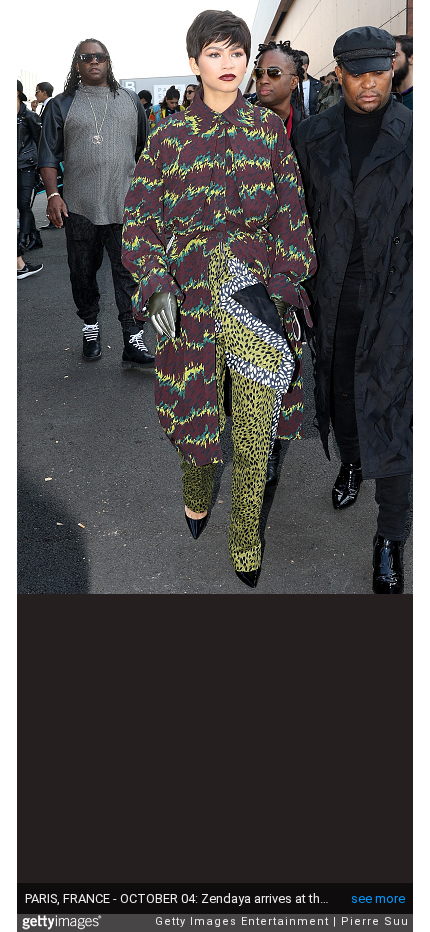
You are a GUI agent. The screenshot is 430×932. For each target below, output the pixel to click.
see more (378, 898)
